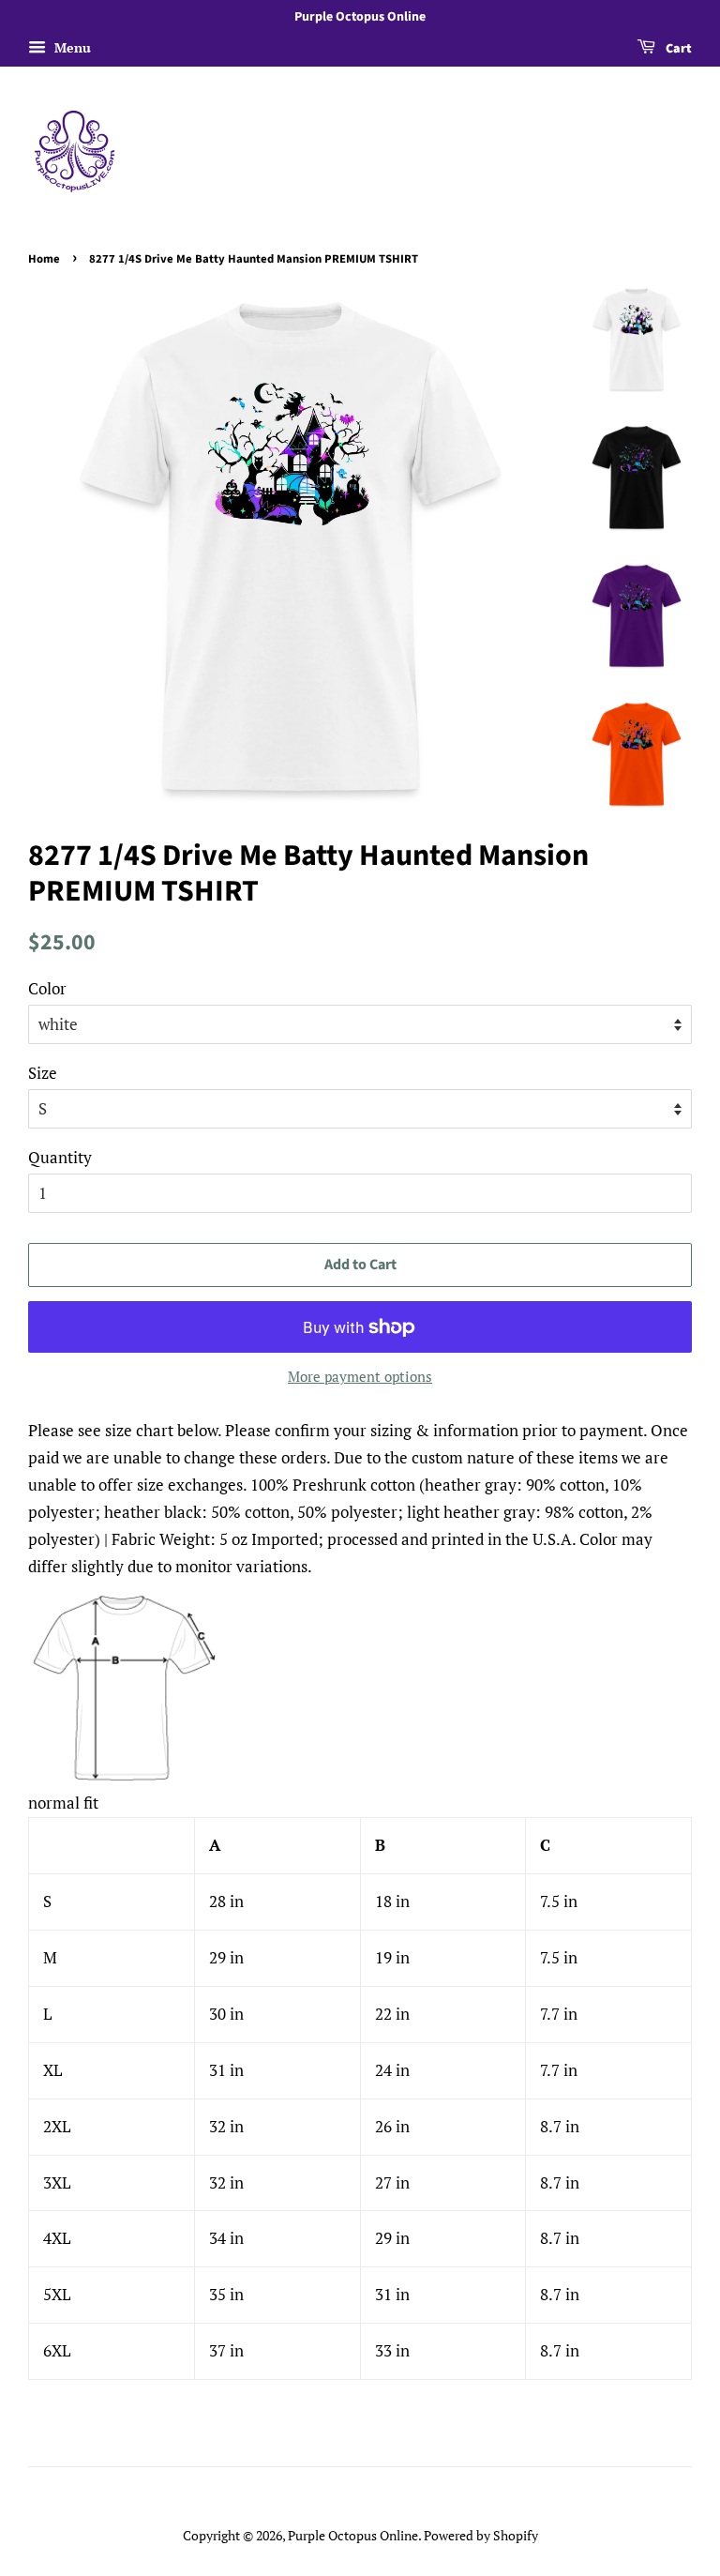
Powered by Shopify (481, 2535)
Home (44, 259)
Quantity (60, 1157)
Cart (677, 49)
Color (47, 988)
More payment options (360, 1376)
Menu (71, 47)
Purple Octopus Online (353, 2535)
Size (43, 1073)
